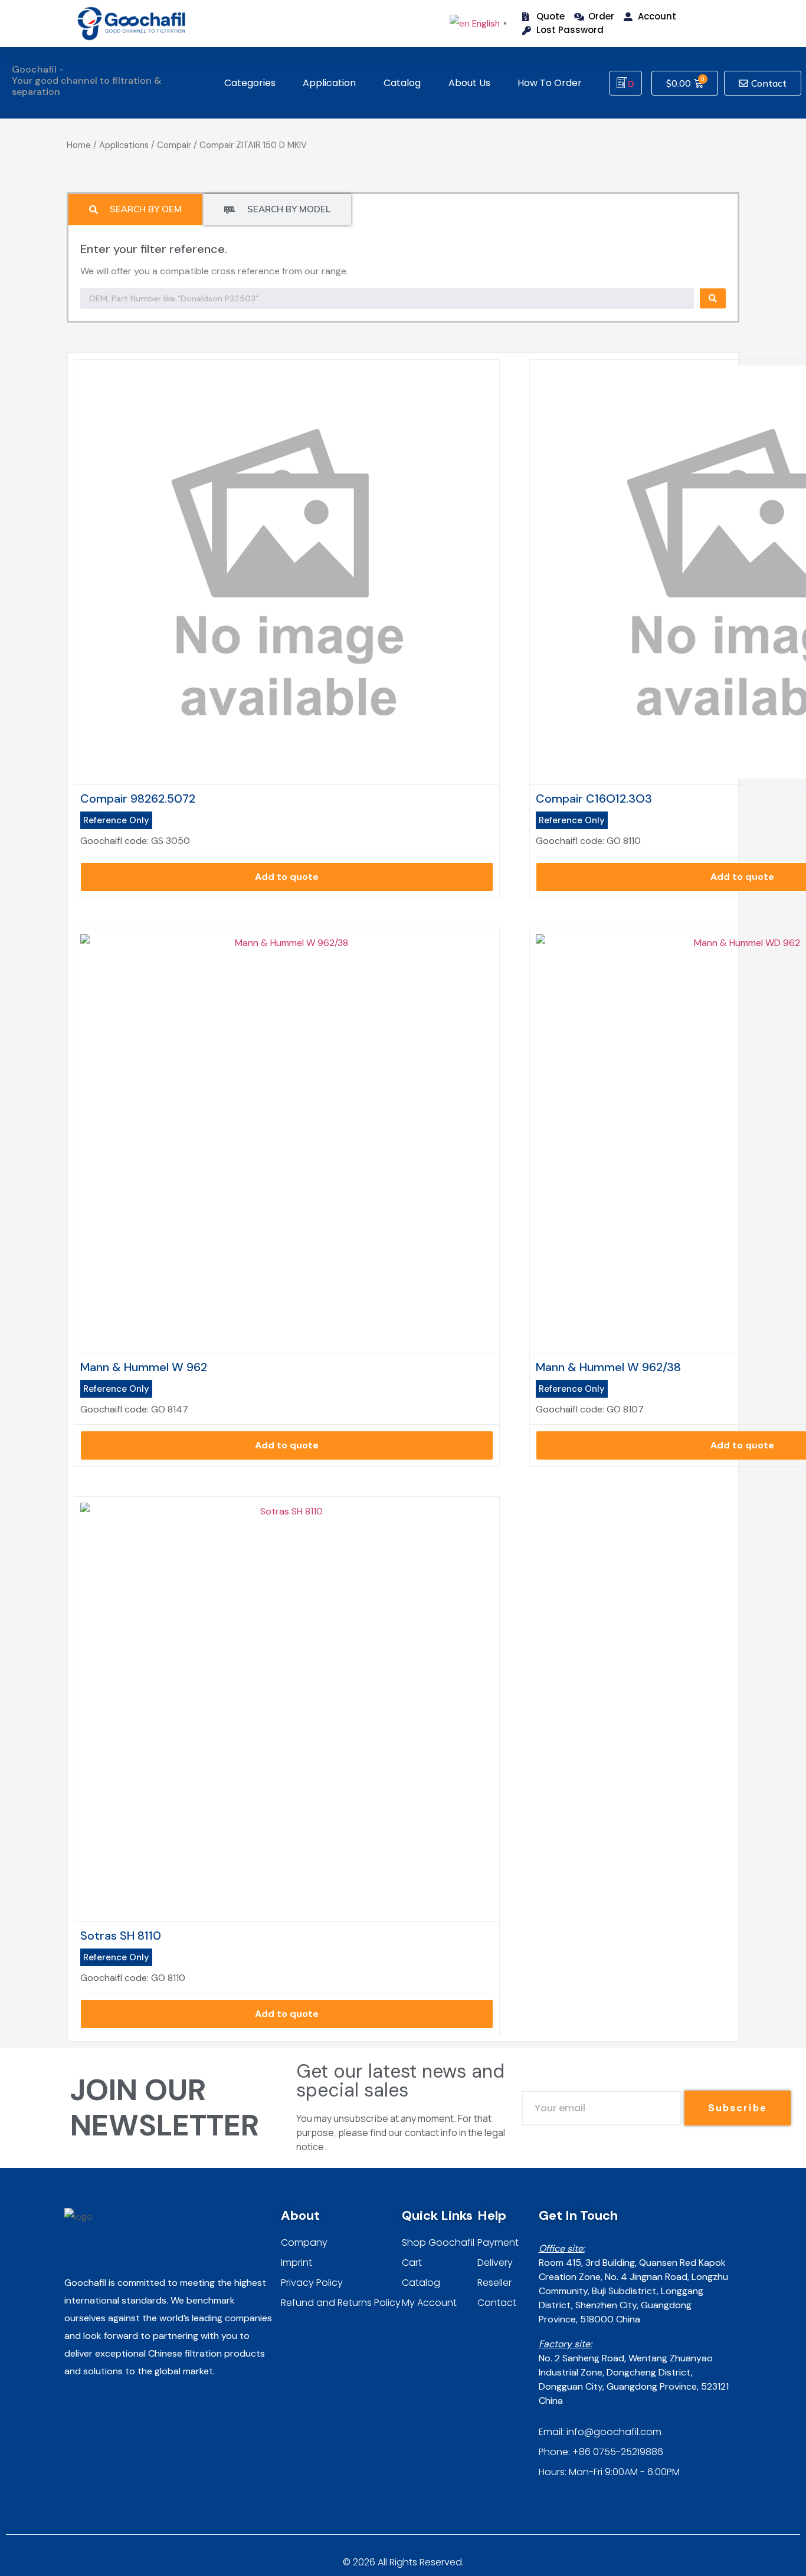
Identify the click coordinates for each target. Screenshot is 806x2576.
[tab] (135, 210)
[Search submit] (713, 298)
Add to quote (287, 877)
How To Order (550, 83)
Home (79, 145)
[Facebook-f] (95, 2408)
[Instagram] (71, 2408)
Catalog (402, 83)
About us (469, 83)
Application (329, 83)
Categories (250, 83)
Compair (174, 145)
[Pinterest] (119, 2408)
